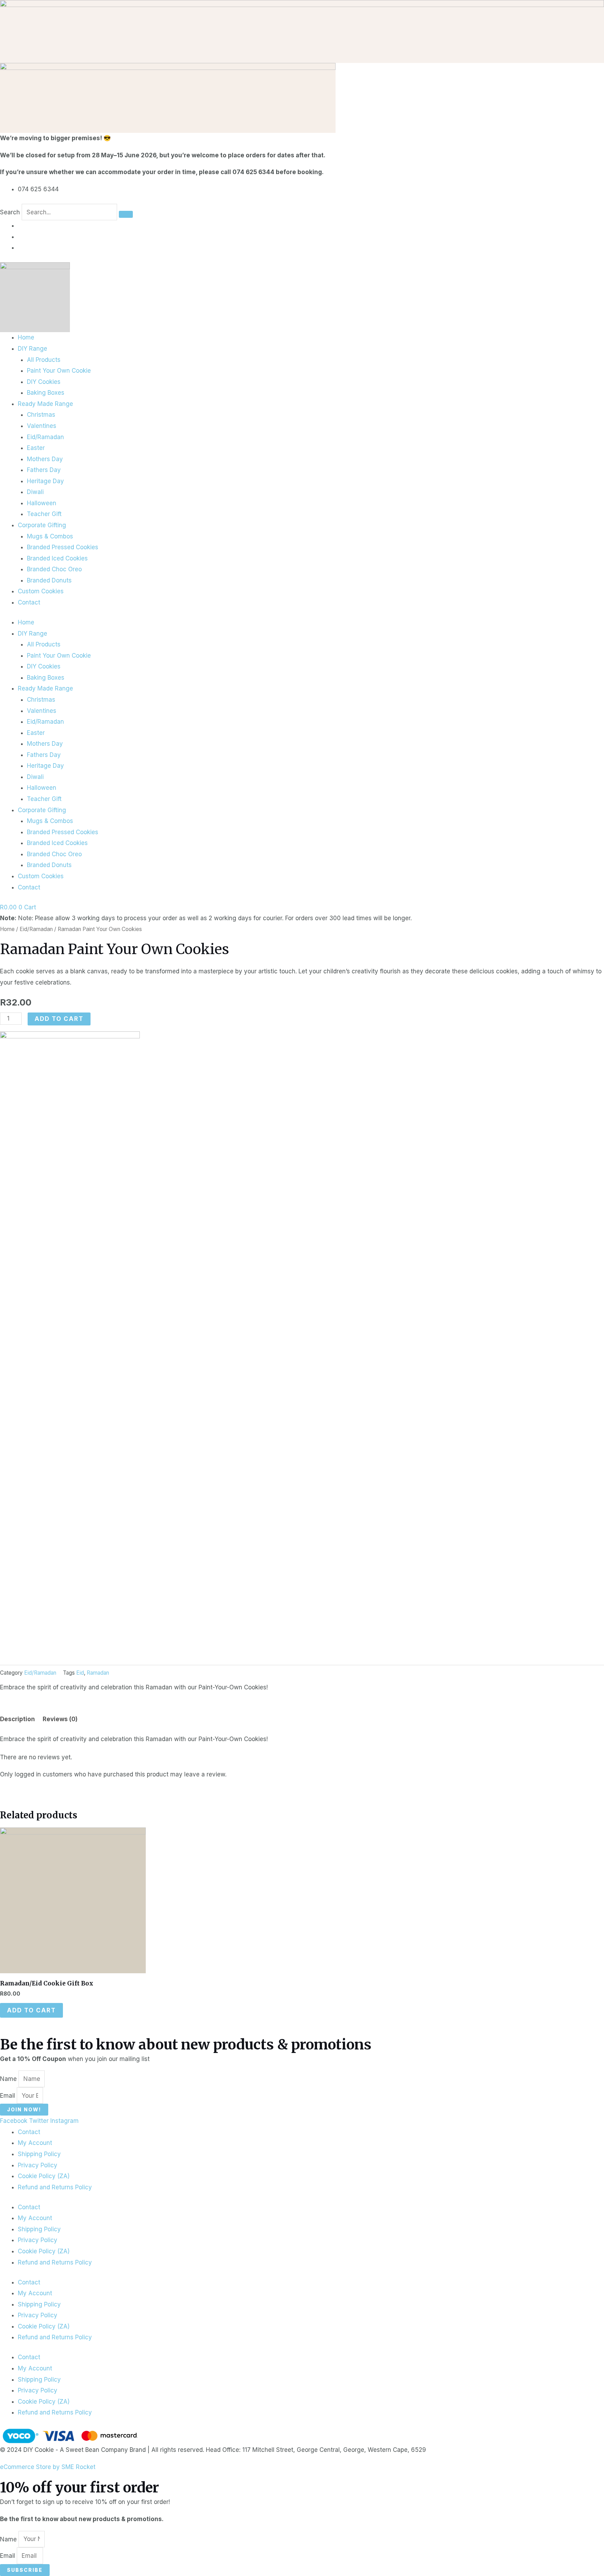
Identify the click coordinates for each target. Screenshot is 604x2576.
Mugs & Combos (50, 536)
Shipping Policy (39, 2154)
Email (8, 2096)
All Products (44, 360)
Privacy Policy (38, 2165)
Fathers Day (44, 470)
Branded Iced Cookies (57, 558)
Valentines (42, 426)
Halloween (42, 503)
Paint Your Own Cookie (59, 371)
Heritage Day (45, 481)
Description (17, 1719)
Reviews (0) (60, 1719)
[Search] (126, 214)
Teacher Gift (44, 514)
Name (9, 2079)
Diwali (35, 492)
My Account (35, 2143)
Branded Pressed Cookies (63, 547)
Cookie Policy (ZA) (44, 2176)
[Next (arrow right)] (592, 1288)
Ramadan (98, 1673)
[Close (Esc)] (596, 8)
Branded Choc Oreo (54, 569)
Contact (29, 602)
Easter (36, 448)
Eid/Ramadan (45, 437)
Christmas (41, 415)
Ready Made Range (45, 404)
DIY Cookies (44, 382)
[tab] (17, 1720)
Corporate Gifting (42, 525)
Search (10, 212)
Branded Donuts (49, 580)
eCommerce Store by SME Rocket (48, 2467)
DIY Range (33, 349)
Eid (80, 1673)
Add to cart (59, 1019)
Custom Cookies (41, 591)
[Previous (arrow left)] (12, 1288)
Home (26, 337)
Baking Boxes (46, 393)
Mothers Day (45, 459)
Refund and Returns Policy (55, 2187)
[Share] (581, 8)
